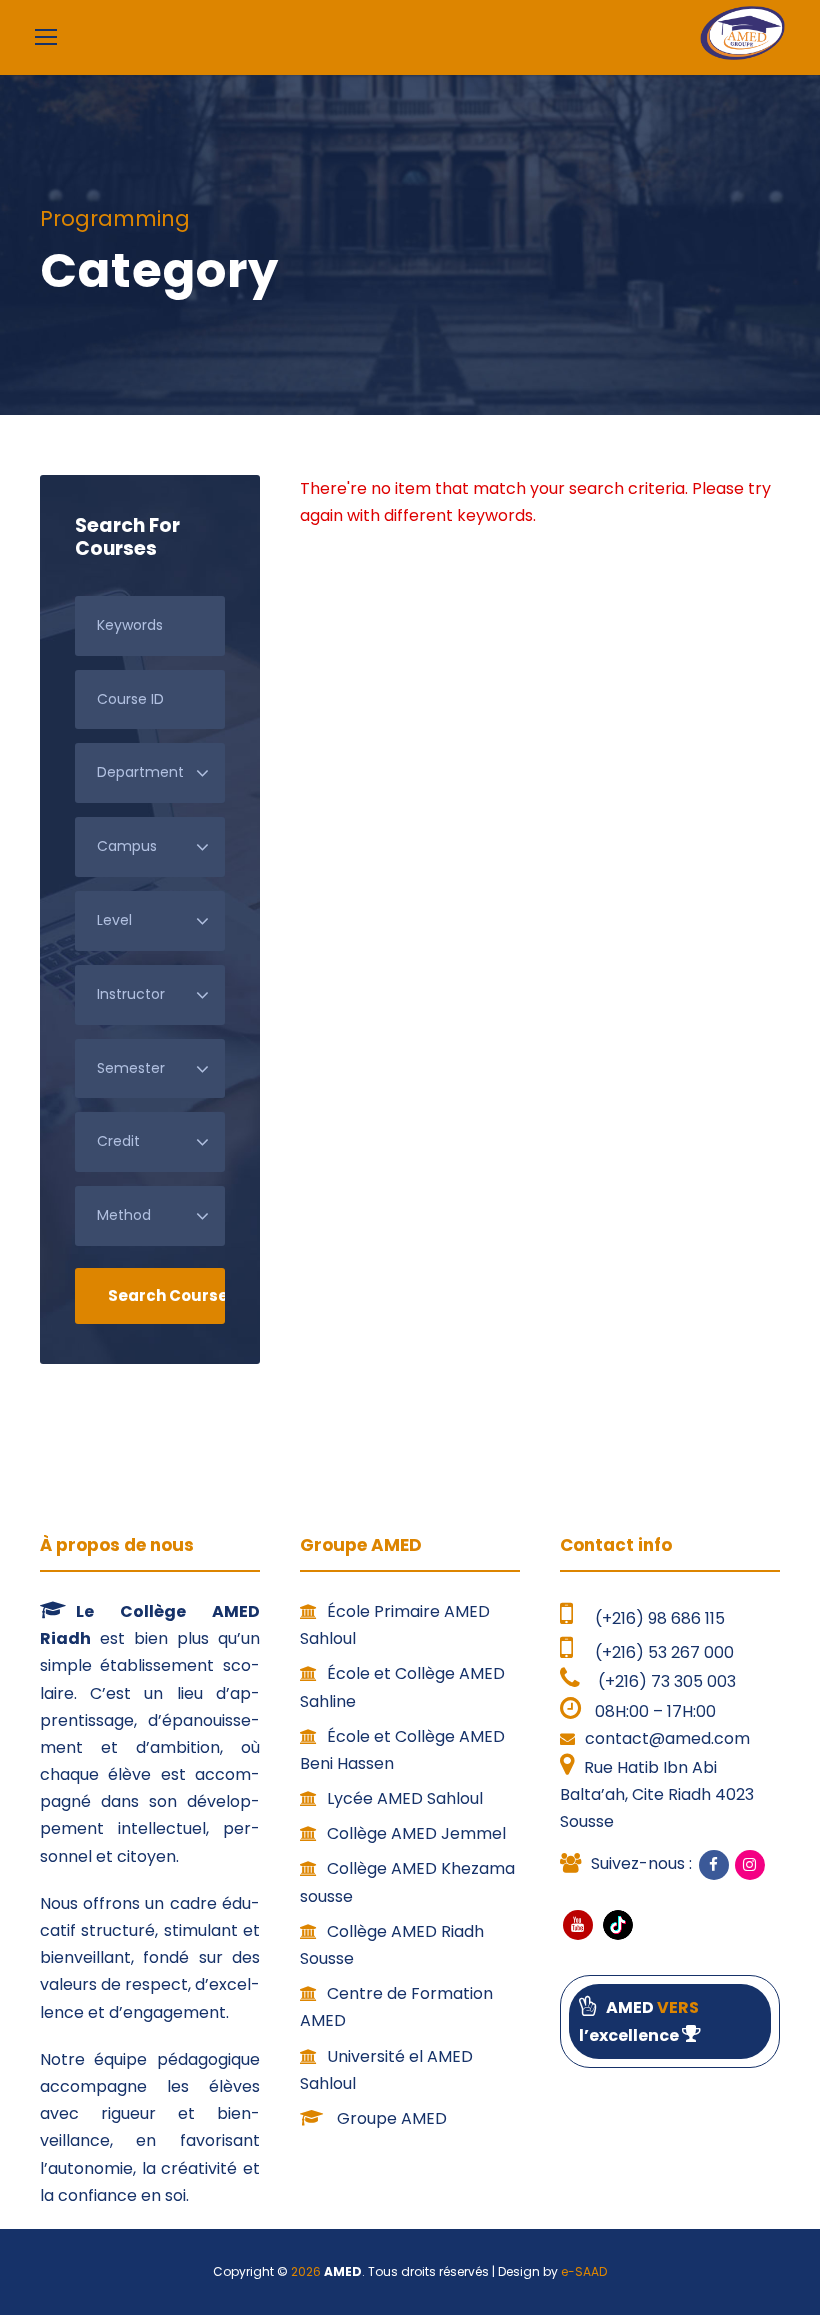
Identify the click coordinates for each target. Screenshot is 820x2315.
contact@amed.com (667, 1738)
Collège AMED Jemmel (416, 1833)
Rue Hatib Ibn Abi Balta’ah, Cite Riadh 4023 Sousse (657, 1794)
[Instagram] (750, 1865)
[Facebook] (714, 1865)
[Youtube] (578, 1925)
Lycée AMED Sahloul (405, 1798)
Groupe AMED (390, 2118)
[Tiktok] (616, 1924)
